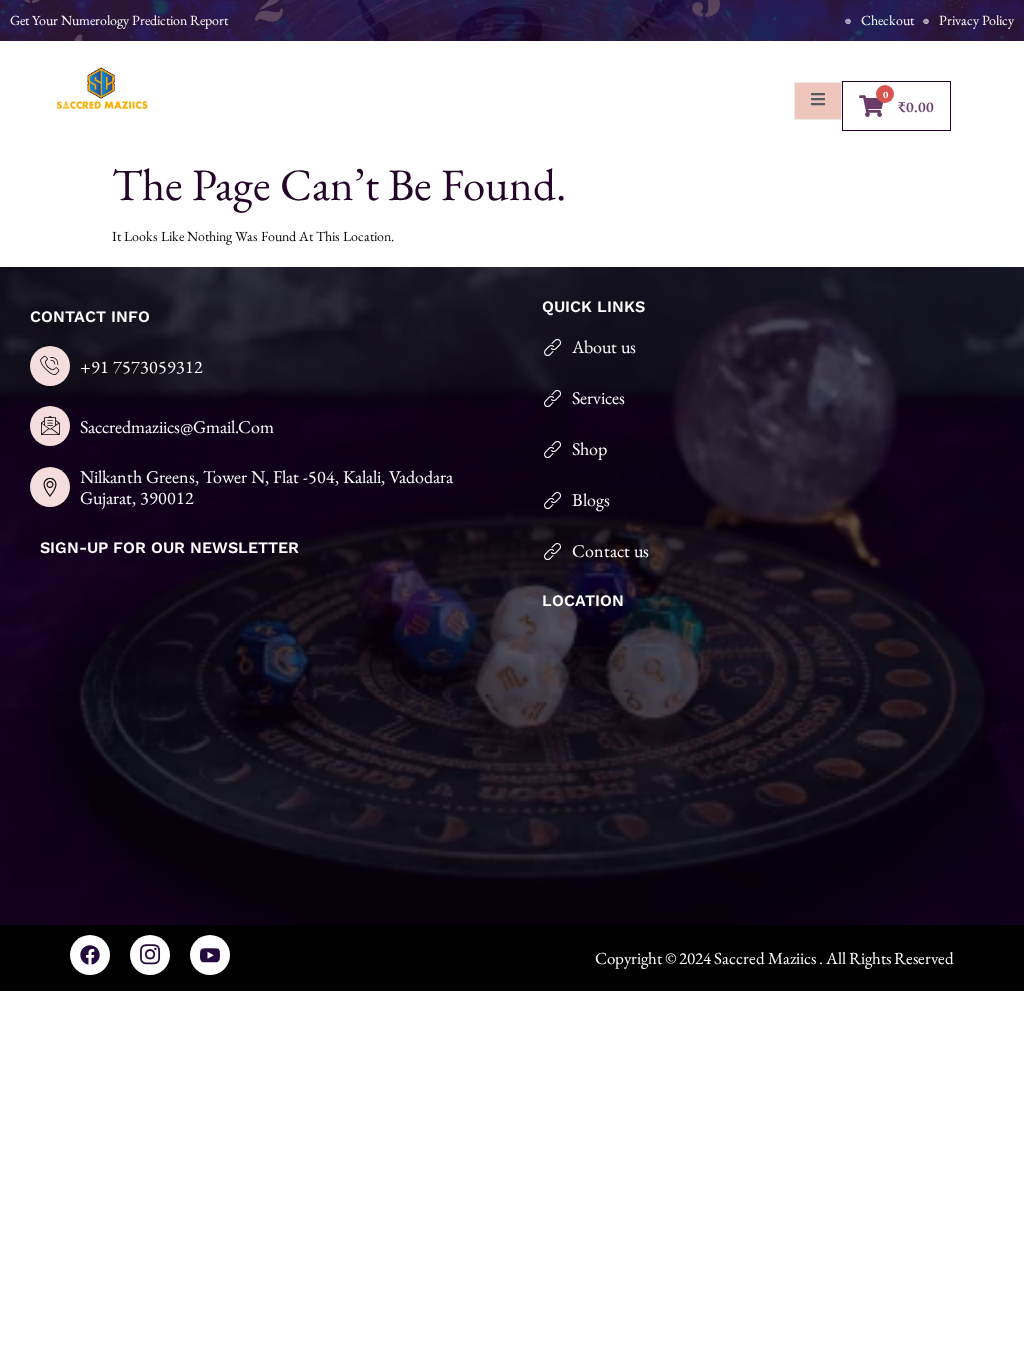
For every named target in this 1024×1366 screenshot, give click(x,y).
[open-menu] (818, 101)
